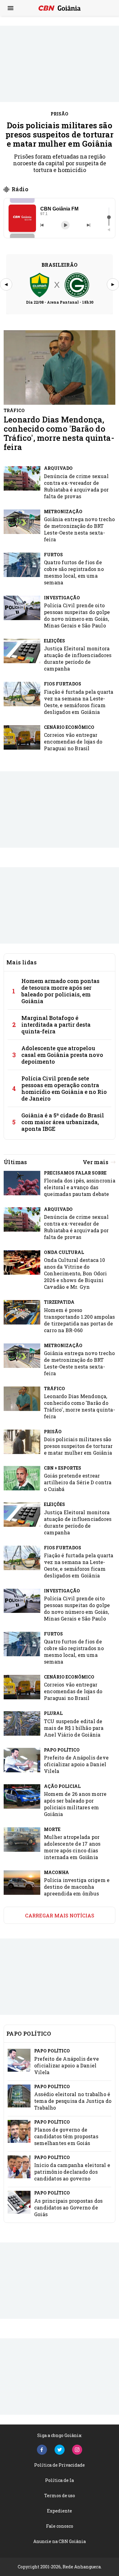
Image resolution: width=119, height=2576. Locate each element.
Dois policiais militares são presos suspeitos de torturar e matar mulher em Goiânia (60, 134)
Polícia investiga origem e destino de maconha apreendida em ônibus (77, 1887)
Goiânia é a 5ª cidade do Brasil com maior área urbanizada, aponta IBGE (63, 1122)
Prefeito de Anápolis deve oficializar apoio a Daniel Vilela (76, 1764)
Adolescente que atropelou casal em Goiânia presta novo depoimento (62, 1055)
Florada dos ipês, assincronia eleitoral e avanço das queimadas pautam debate (80, 1187)
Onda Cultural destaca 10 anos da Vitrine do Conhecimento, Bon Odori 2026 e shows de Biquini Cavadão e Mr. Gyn (76, 1273)
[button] (22, 218)
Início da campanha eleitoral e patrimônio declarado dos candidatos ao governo (72, 2172)
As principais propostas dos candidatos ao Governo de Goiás (68, 2207)
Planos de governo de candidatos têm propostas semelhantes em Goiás (66, 2136)
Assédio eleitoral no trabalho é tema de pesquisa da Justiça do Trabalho (73, 2101)
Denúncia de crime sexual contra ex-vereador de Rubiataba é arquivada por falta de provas (76, 486)
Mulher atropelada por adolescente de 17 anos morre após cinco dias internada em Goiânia (72, 1847)
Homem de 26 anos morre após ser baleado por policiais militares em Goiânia (75, 1804)
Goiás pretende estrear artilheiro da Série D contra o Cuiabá (78, 1482)
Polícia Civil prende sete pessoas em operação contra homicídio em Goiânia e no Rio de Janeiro (64, 1088)
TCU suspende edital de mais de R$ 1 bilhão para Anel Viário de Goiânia (74, 1728)
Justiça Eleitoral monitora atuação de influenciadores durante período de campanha (78, 658)
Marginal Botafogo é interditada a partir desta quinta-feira (56, 1025)
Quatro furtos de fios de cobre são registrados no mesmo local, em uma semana (74, 572)
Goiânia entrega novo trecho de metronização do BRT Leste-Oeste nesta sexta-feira (79, 529)
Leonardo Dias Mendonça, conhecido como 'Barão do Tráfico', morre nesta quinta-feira (59, 433)
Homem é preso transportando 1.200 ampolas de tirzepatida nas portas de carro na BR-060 (79, 1320)
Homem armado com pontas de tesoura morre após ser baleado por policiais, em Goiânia (60, 991)
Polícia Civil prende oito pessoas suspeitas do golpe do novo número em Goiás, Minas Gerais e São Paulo (77, 615)
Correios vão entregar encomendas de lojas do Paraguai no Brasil (73, 742)
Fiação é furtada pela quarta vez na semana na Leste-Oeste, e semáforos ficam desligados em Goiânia (79, 702)
